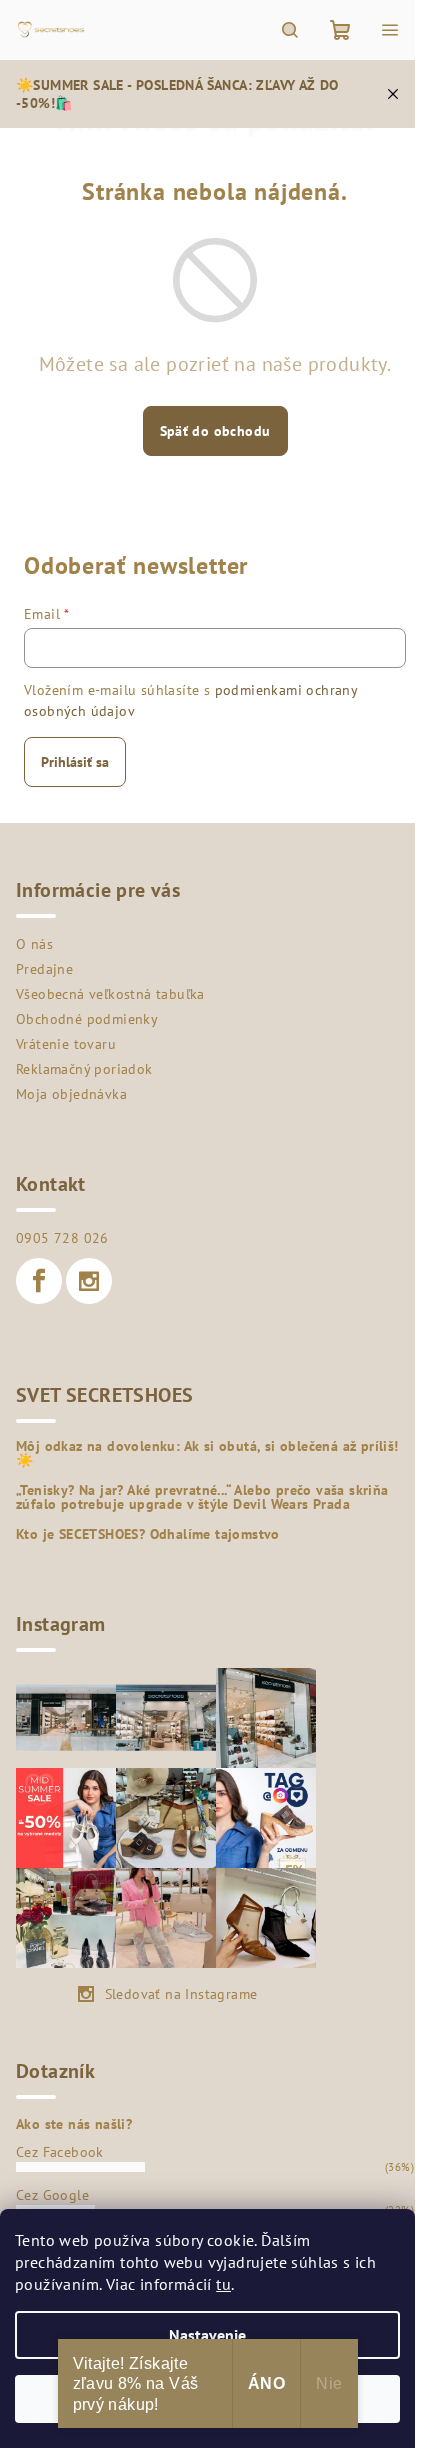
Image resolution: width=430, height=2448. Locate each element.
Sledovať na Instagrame (181, 1994)
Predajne (44, 969)
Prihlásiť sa (75, 762)
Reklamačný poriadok (84, 1069)
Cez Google (52, 2195)
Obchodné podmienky (87, 1019)
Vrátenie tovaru (66, 1044)
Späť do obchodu (215, 431)
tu (223, 2284)
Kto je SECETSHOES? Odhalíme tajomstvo (148, 1534)
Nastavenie (207, 2335)
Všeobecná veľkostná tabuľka (110, 994)
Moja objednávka (71, 1094)
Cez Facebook (60, 2152)
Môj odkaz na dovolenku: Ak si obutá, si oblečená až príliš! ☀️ (207, 1453)
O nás (34, 944)
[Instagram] (89, 1281)
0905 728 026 (62, 1238)
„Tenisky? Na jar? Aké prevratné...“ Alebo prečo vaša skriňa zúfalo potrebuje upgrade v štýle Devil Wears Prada (202, 1497)
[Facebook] (39, 1281)
